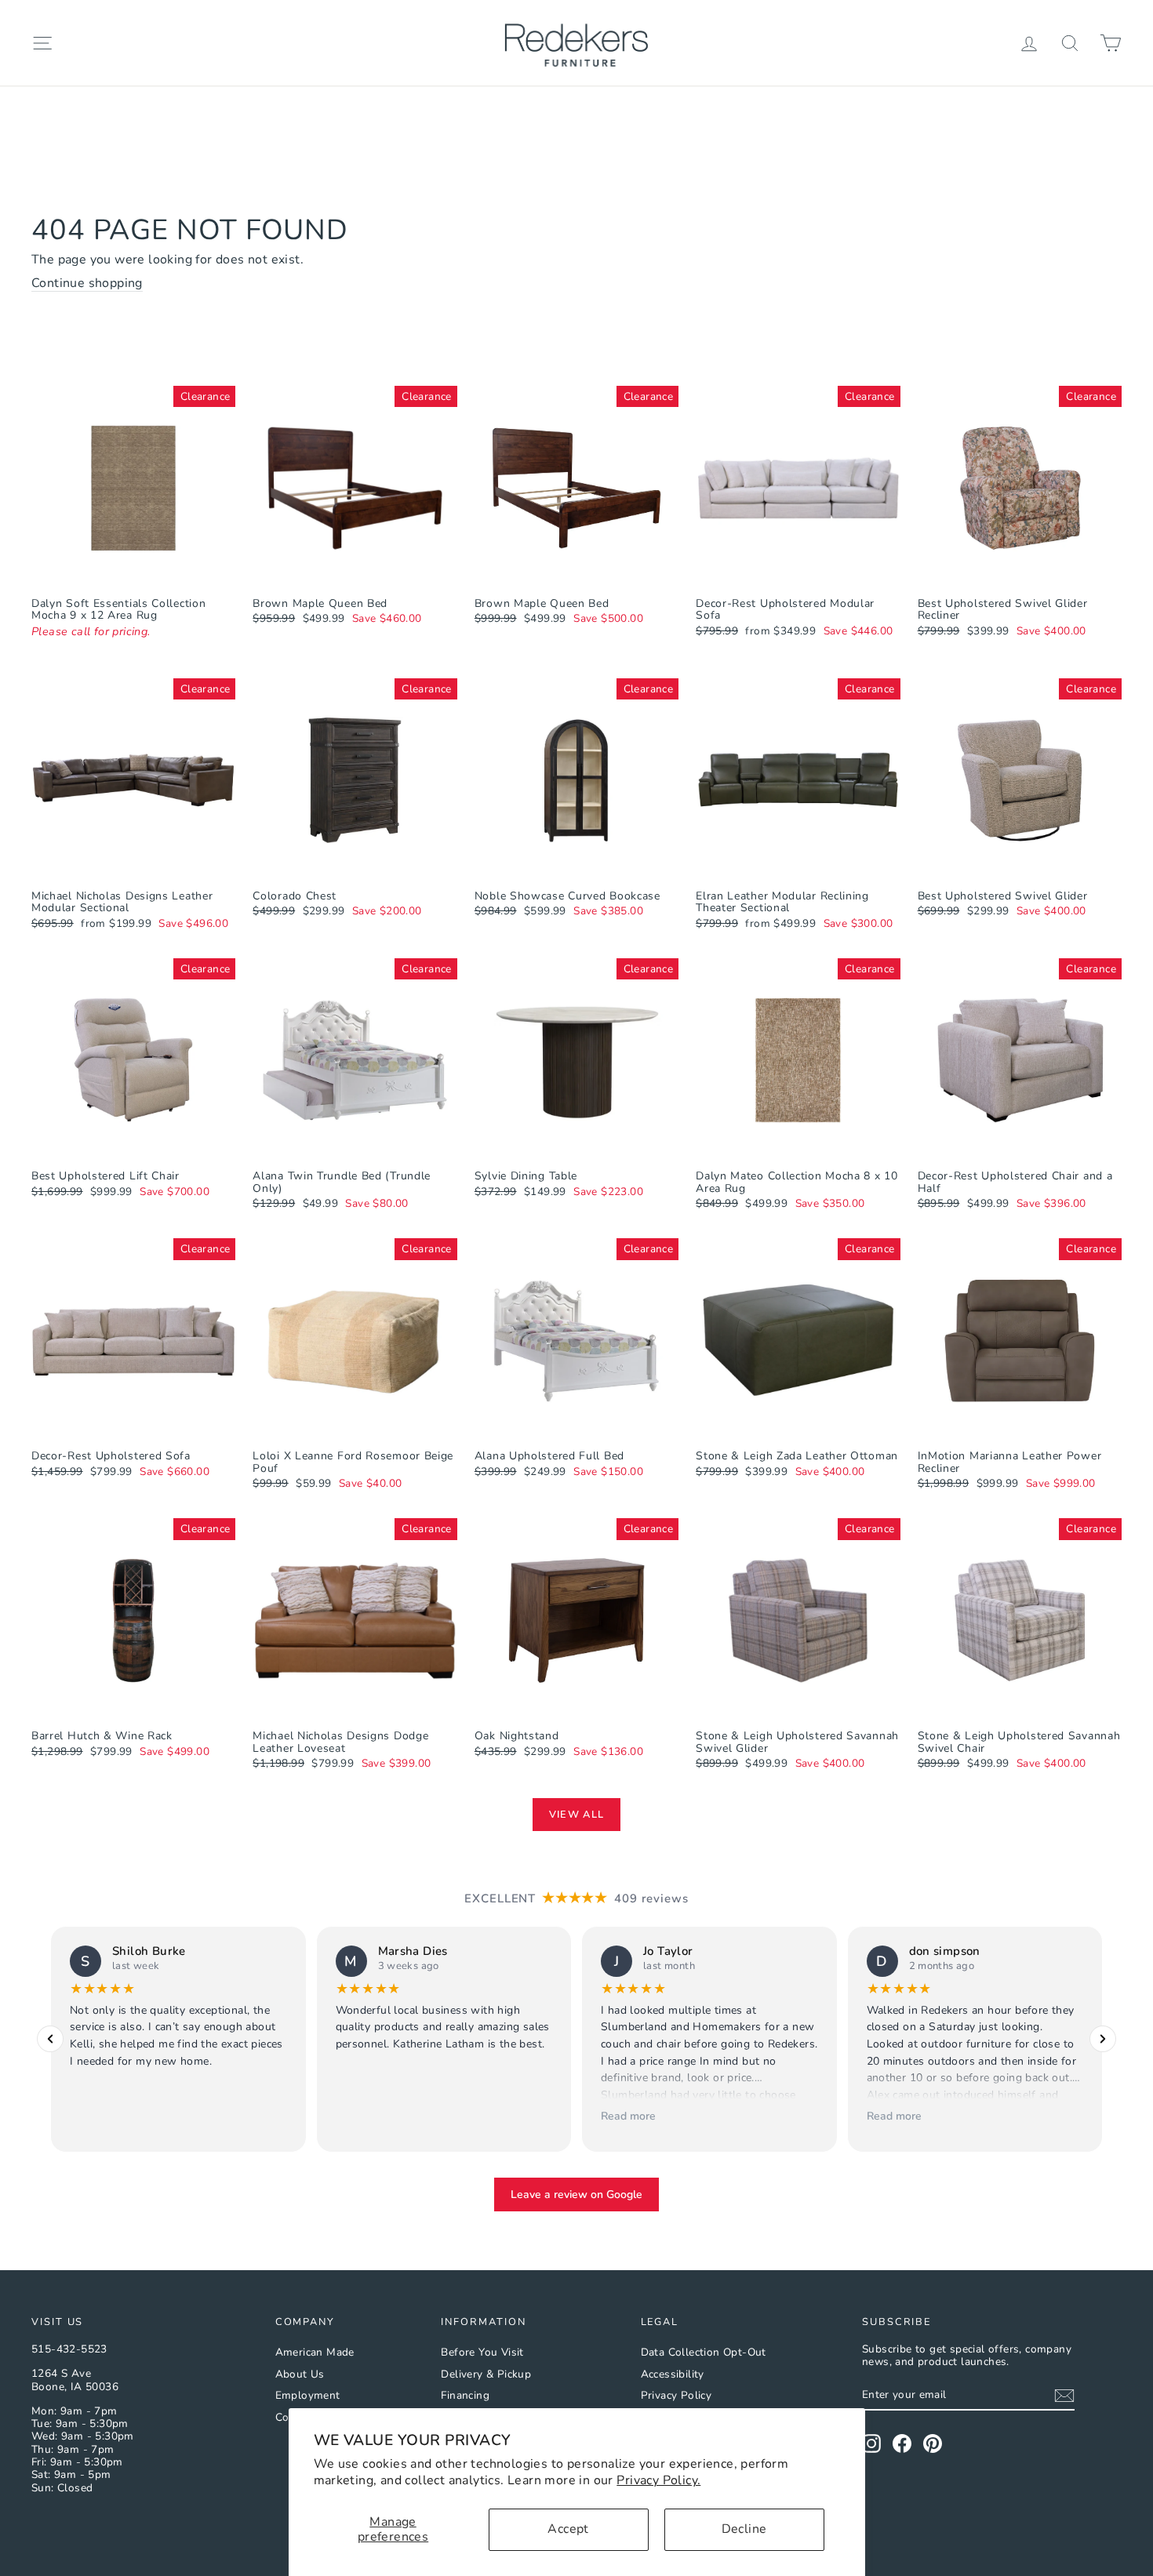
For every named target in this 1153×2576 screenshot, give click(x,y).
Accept (568, 2529)
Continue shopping (87, 284)
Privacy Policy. (658, 2480)
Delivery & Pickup (486, 2374)
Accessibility (673, 2374)
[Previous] (50, 2040)
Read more (628, 2116)
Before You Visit (482, 2352)
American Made (315, 2352)
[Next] (1103, 2040)
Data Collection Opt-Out (704, 2352)
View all (576, 1815)
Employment (308, 2395)
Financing (465, 2395)
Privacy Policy (677, 2395)
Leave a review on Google (576, 2195)
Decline (744, 2529)
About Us (300, 2374)
